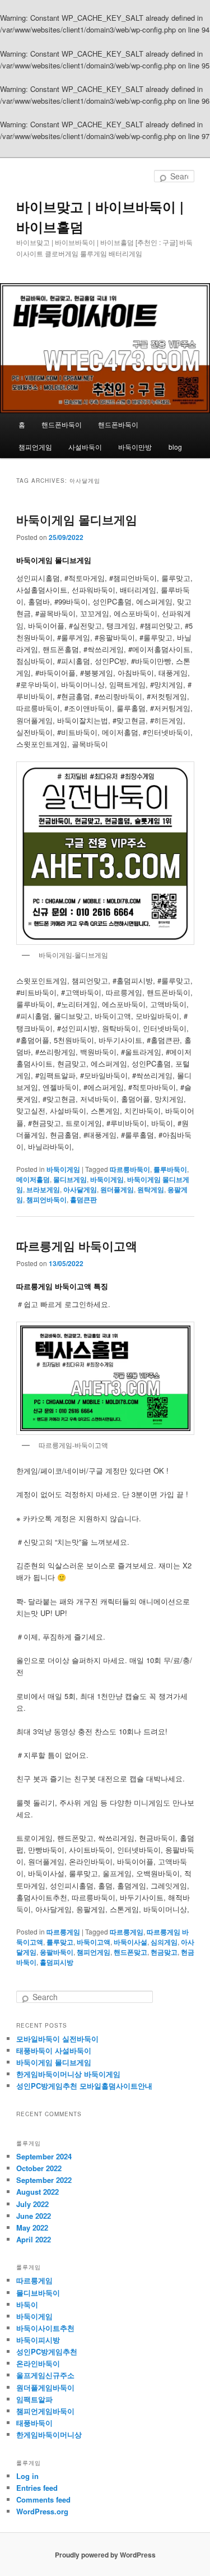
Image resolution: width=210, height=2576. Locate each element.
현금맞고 (164, 1952)
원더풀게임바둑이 (45, 2387)
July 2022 (32, 2204)
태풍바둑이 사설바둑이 (54, 2050)
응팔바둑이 (57, 1952)
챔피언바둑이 (46, 1199)
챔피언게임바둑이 (45, 2411)
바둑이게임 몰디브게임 (77, 519)
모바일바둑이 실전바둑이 (57, 2039)
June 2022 (34, 2216)
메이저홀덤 (33, 1179)
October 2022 (39, 2168)
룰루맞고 (60, 1942)
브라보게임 (43, 1189)
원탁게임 (151, 1189)
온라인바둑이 (38, 2363)
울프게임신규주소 (45, 2375)
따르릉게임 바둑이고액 (77, 1245)
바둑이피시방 (38, 2340)
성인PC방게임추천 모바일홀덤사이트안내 (84, 2086)
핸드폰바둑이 (62, 424)
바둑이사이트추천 (45, 2328)
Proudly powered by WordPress (105, 2555)
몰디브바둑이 (38, 2293)
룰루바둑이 (170, 1169)
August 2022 (38, 2192)
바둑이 (27, 2304)
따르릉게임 (63, 1932)
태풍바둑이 (34, 2423)
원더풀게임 (117, 1189)
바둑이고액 (94, 1942)
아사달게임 (80, 1189)
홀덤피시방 (57, 1962)
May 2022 (32, 2228)
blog (175, 447)
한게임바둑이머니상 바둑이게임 (68, 2074)
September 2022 (44, 2180)
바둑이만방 (135, 447)
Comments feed (43, 2499)
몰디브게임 (70, 1179)
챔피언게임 (35, 447)
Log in (27, 2476)
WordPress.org (42, 2511)
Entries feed (37, 2488)
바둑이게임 (63, 1169)
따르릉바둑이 (130, 1169)
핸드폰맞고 (130, 1952)
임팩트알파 (34, 2399)
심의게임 (164, 1942)
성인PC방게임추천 (47, 2351)
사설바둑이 (85, 447)
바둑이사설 (130, 1942)
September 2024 (44, 2156)
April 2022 (34, 2239)
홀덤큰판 (83, 1199)
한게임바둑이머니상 (49, 2434)
